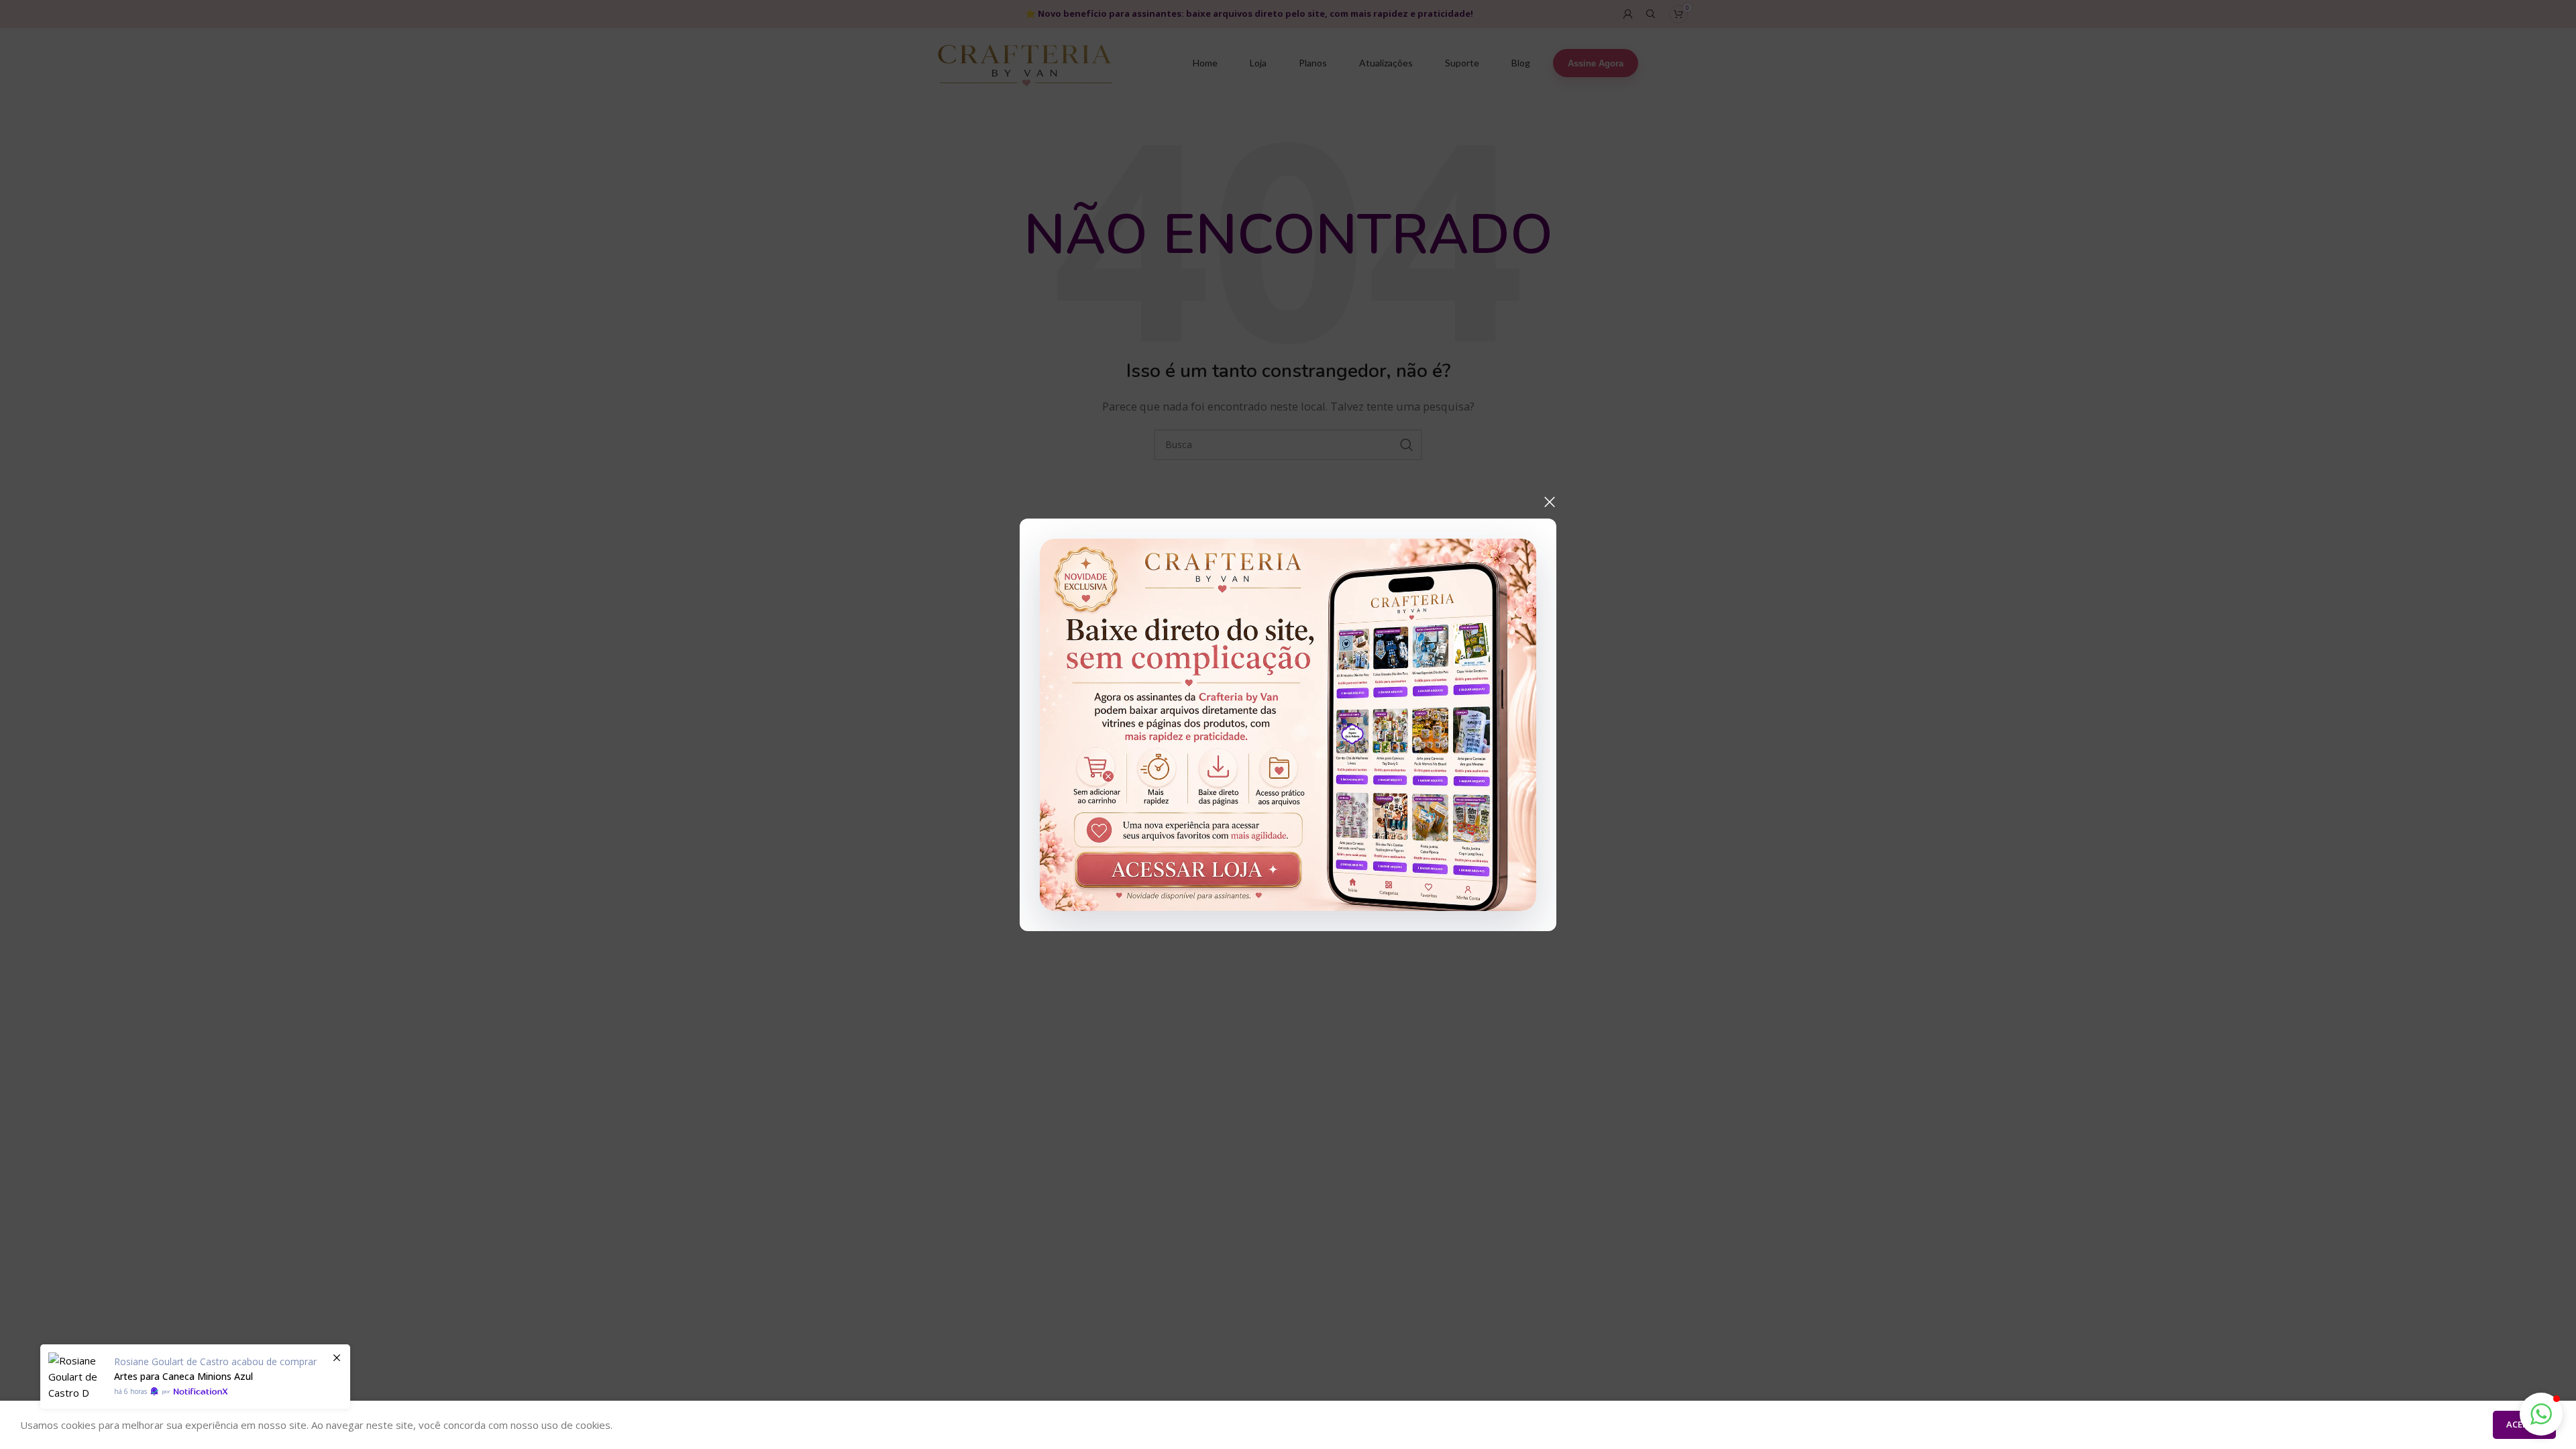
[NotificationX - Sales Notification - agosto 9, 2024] (195, 1377)
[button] (2541, 1414)
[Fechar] (1550, 502)
